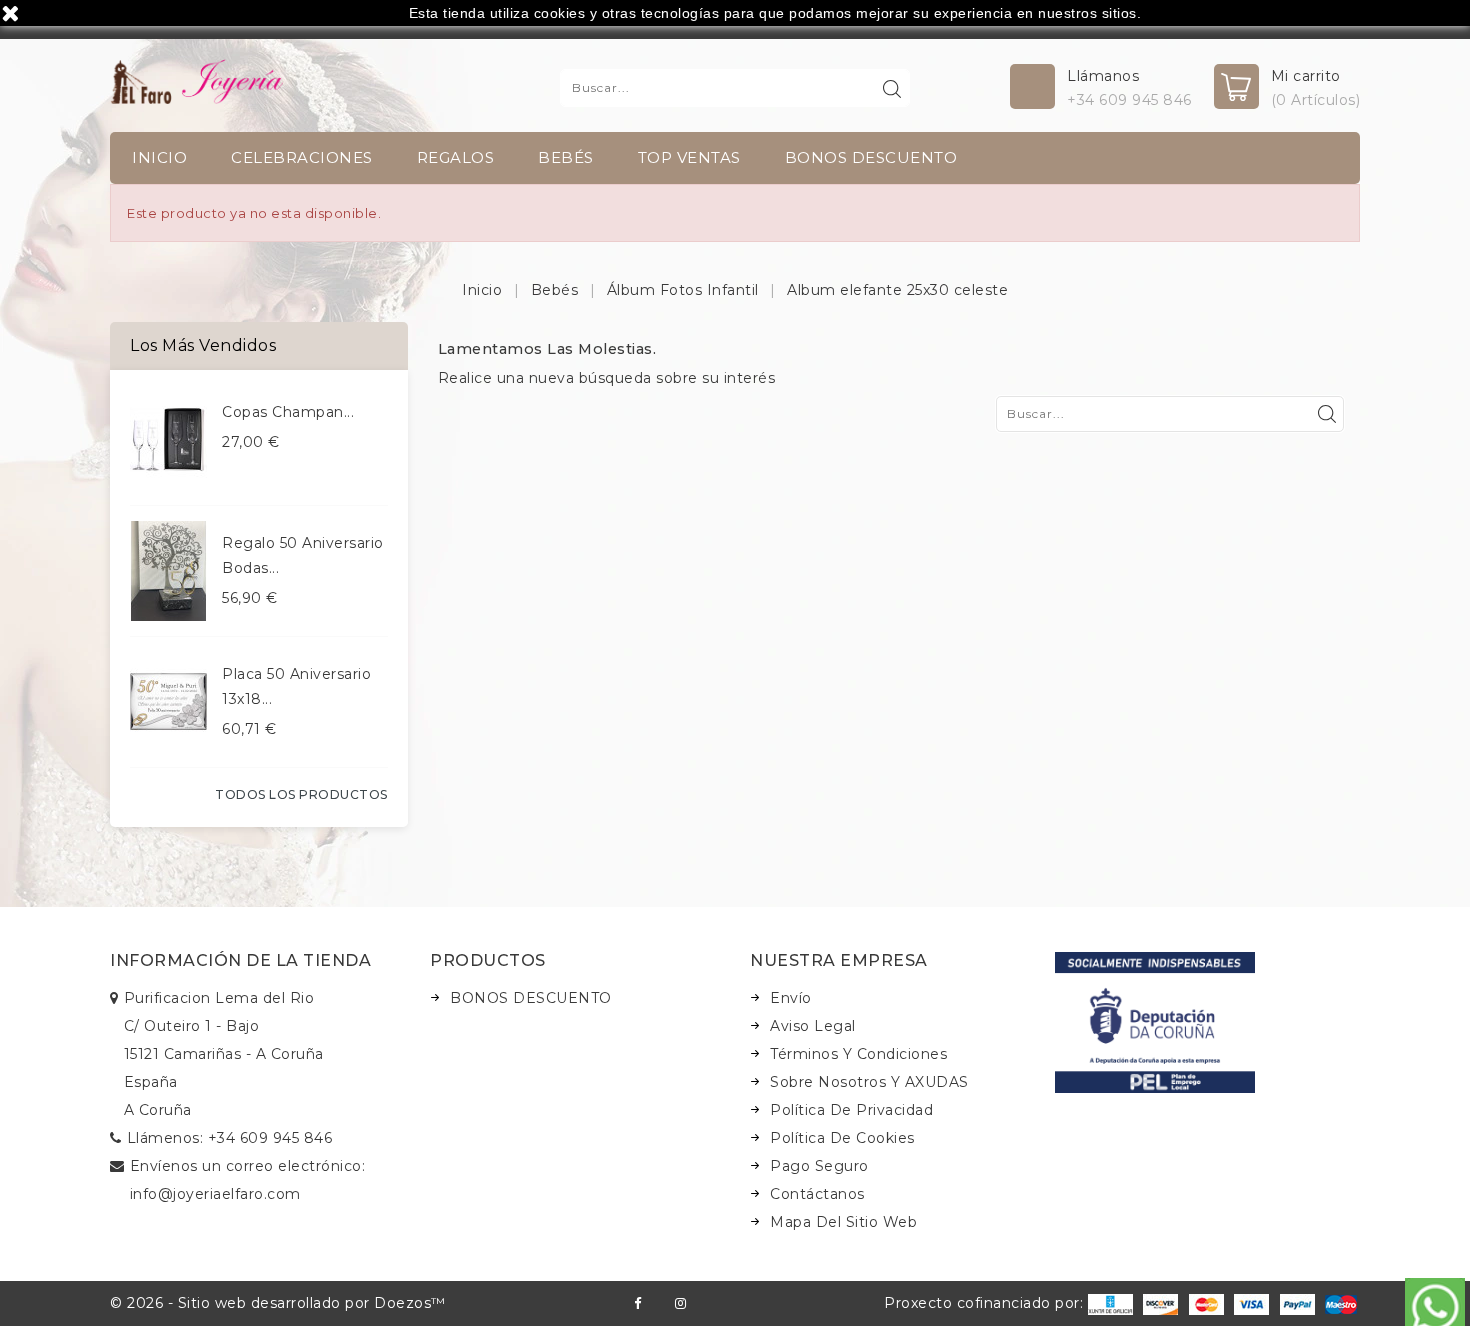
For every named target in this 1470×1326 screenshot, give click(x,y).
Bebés (566, 157)
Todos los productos (301, 794)
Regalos (456, 157)
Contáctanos (817, 1194)
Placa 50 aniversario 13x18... (296, 686)
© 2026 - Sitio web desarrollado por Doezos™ (278, 1303)
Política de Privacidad (851, 1110)
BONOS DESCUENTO (871, 157)
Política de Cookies (842, 1138)
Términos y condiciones (858, 1054)
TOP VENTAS (689, 157)
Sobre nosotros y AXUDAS (869, 1082)
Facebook (637, 1303)
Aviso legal (813, 1026)
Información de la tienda (240, 960)
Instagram (680, 1303)
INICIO (159, 157)
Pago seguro (819, 1166)
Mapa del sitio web (843, 1222)
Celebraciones (302, 157)
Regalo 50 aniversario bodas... (303, 555)
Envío (791, 998)
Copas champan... (288, 412)
